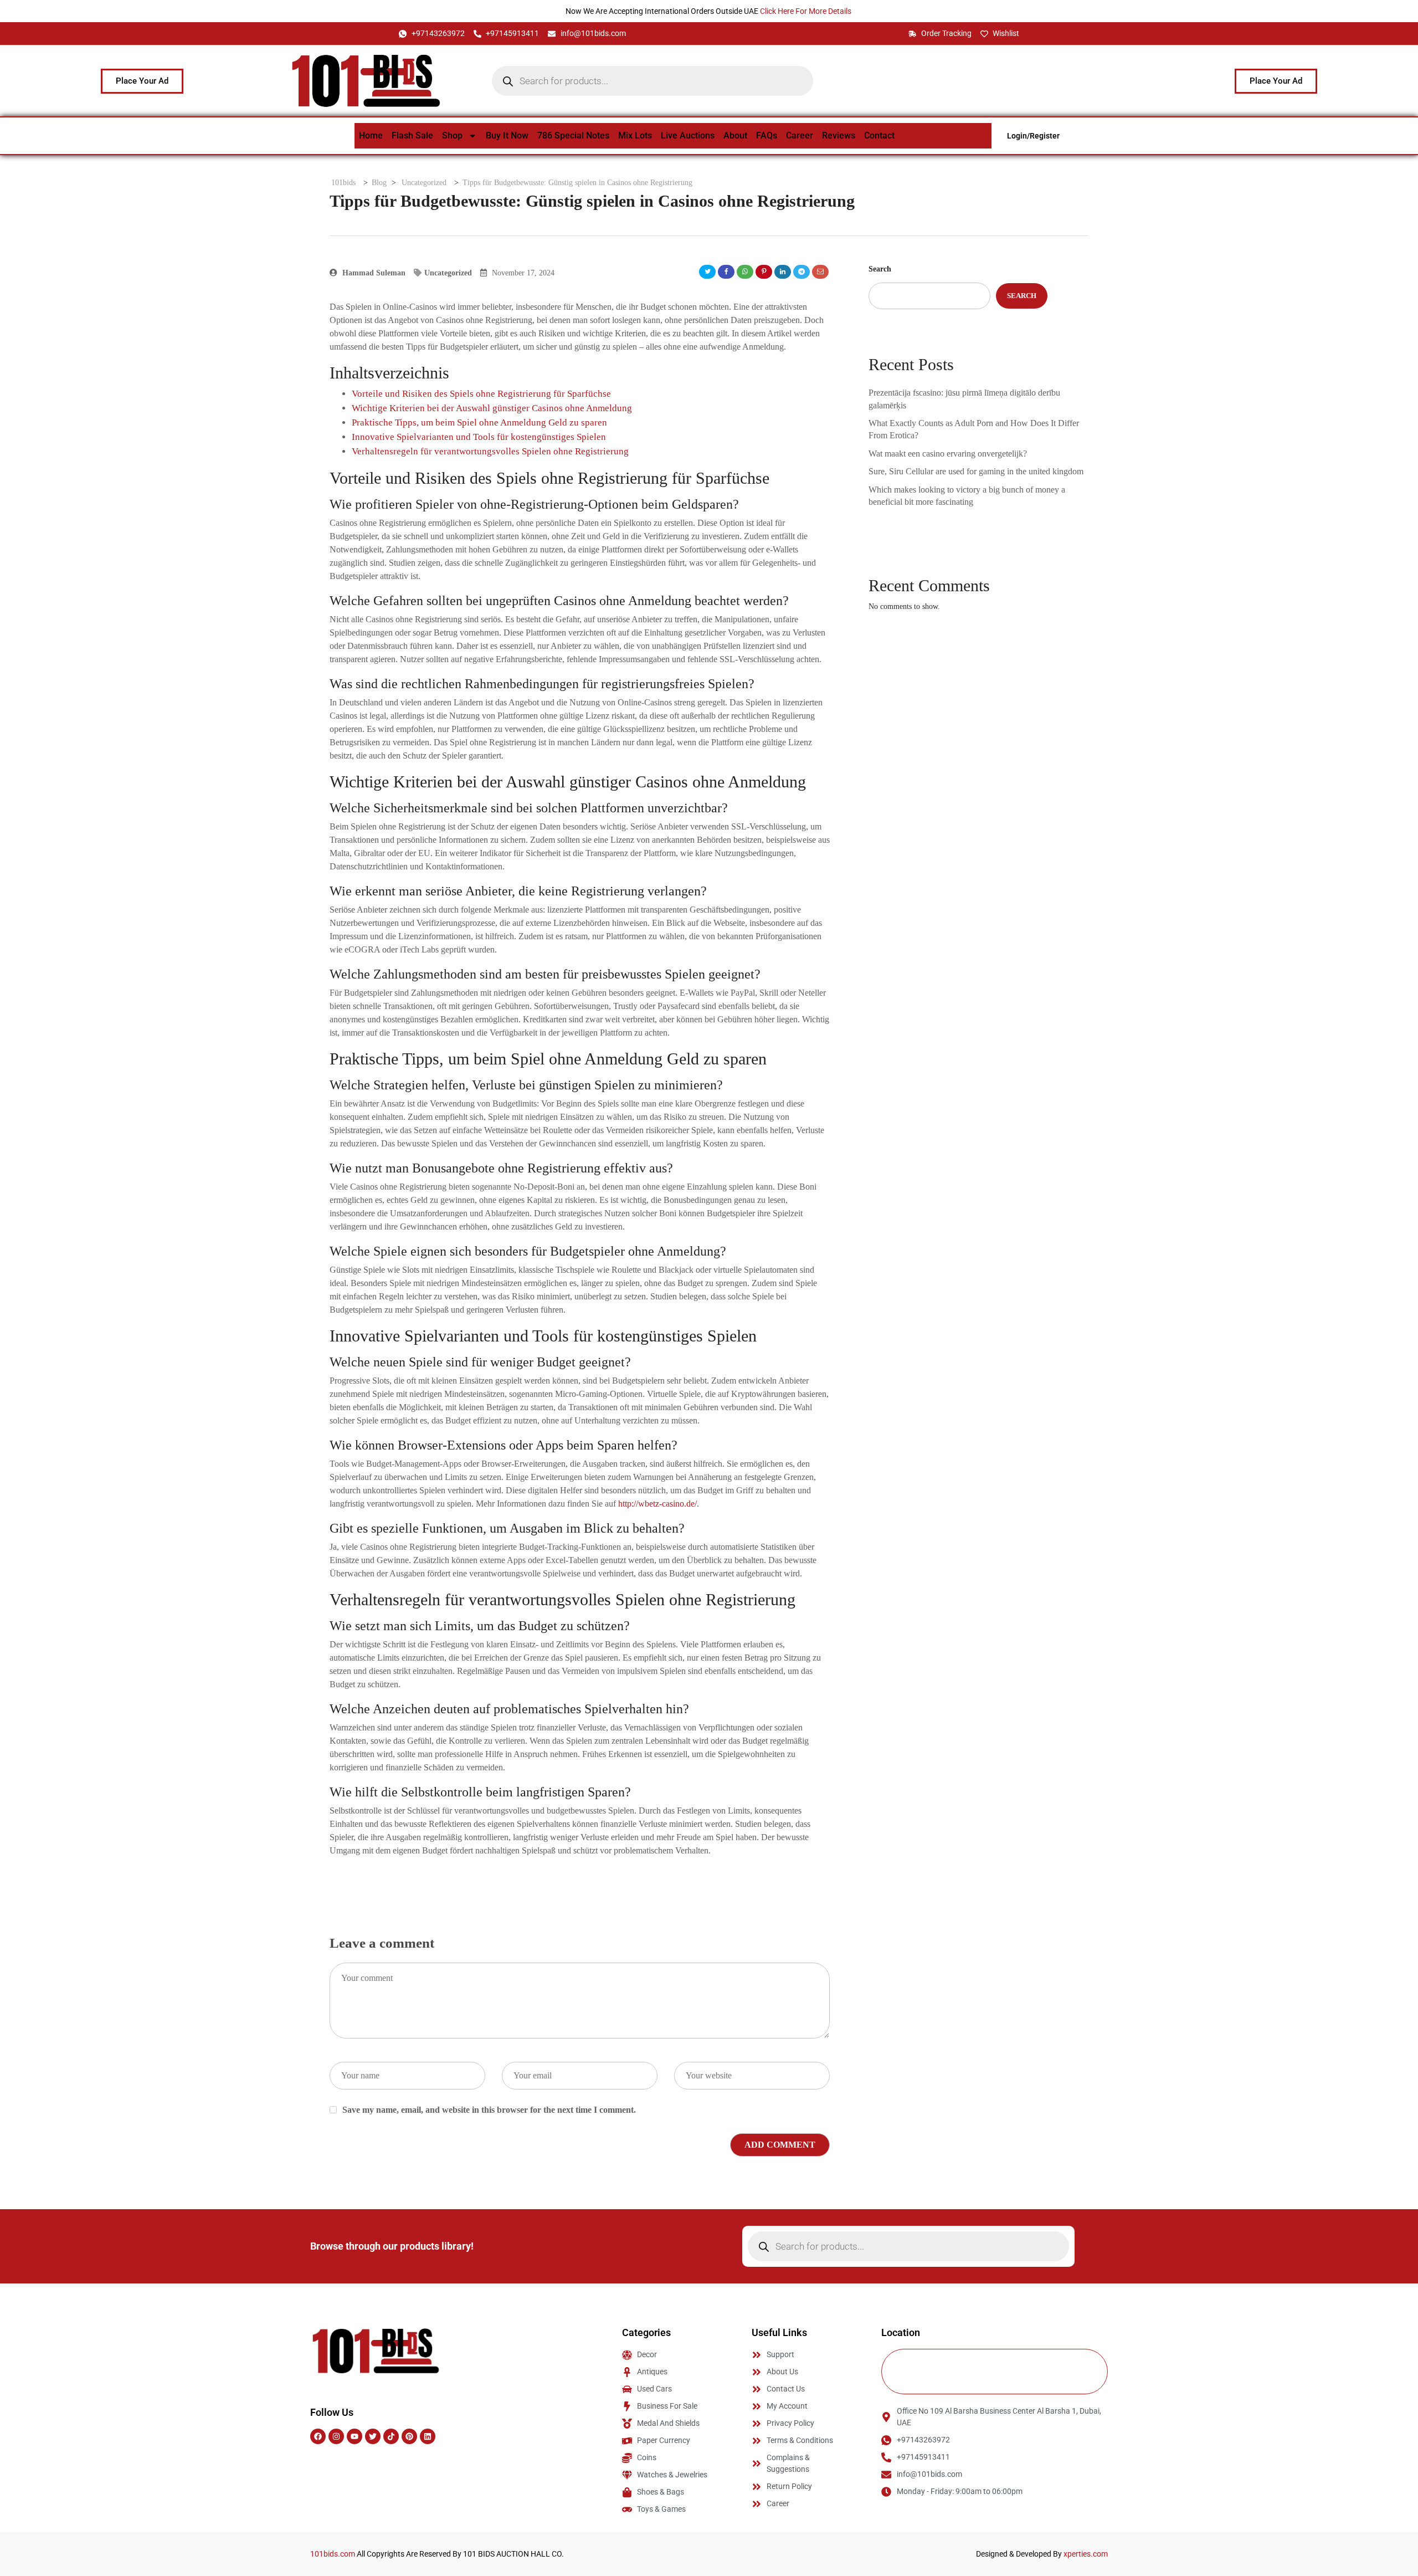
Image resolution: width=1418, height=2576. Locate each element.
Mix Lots (635, 135)
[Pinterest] (409, 2436)
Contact (879, 135)
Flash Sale (412, 135)
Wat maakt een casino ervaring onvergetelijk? (948, 454)
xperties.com (1086, 2554)
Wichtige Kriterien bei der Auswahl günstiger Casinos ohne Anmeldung (492, 408)
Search (880, 269)
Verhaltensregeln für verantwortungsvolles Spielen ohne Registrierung (490, 451)
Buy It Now (507, 135)
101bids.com (333, 2554)
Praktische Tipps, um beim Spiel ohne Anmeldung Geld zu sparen (479, 422)
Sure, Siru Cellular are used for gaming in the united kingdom (976, 471)
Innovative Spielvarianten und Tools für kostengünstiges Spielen (479, 437)
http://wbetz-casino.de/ (657, 1504)
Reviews (839, 135)
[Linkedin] (428, 2436)
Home (371, 135)
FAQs (767, 135)
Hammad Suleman (373, 273)
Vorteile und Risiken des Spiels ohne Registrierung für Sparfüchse (481, 394)
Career (800, 135)
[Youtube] (354, 2436)
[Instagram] (336, 2436)
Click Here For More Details (806, 11)
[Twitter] (373, 2436)
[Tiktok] (391, 2436)
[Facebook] (318, 2436)
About (735, 135)
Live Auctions (688, 135)
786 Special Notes (573, 135)
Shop (452, 135)
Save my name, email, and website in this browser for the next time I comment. (489, 2110)
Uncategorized (448, 273)
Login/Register (1033, 136)
